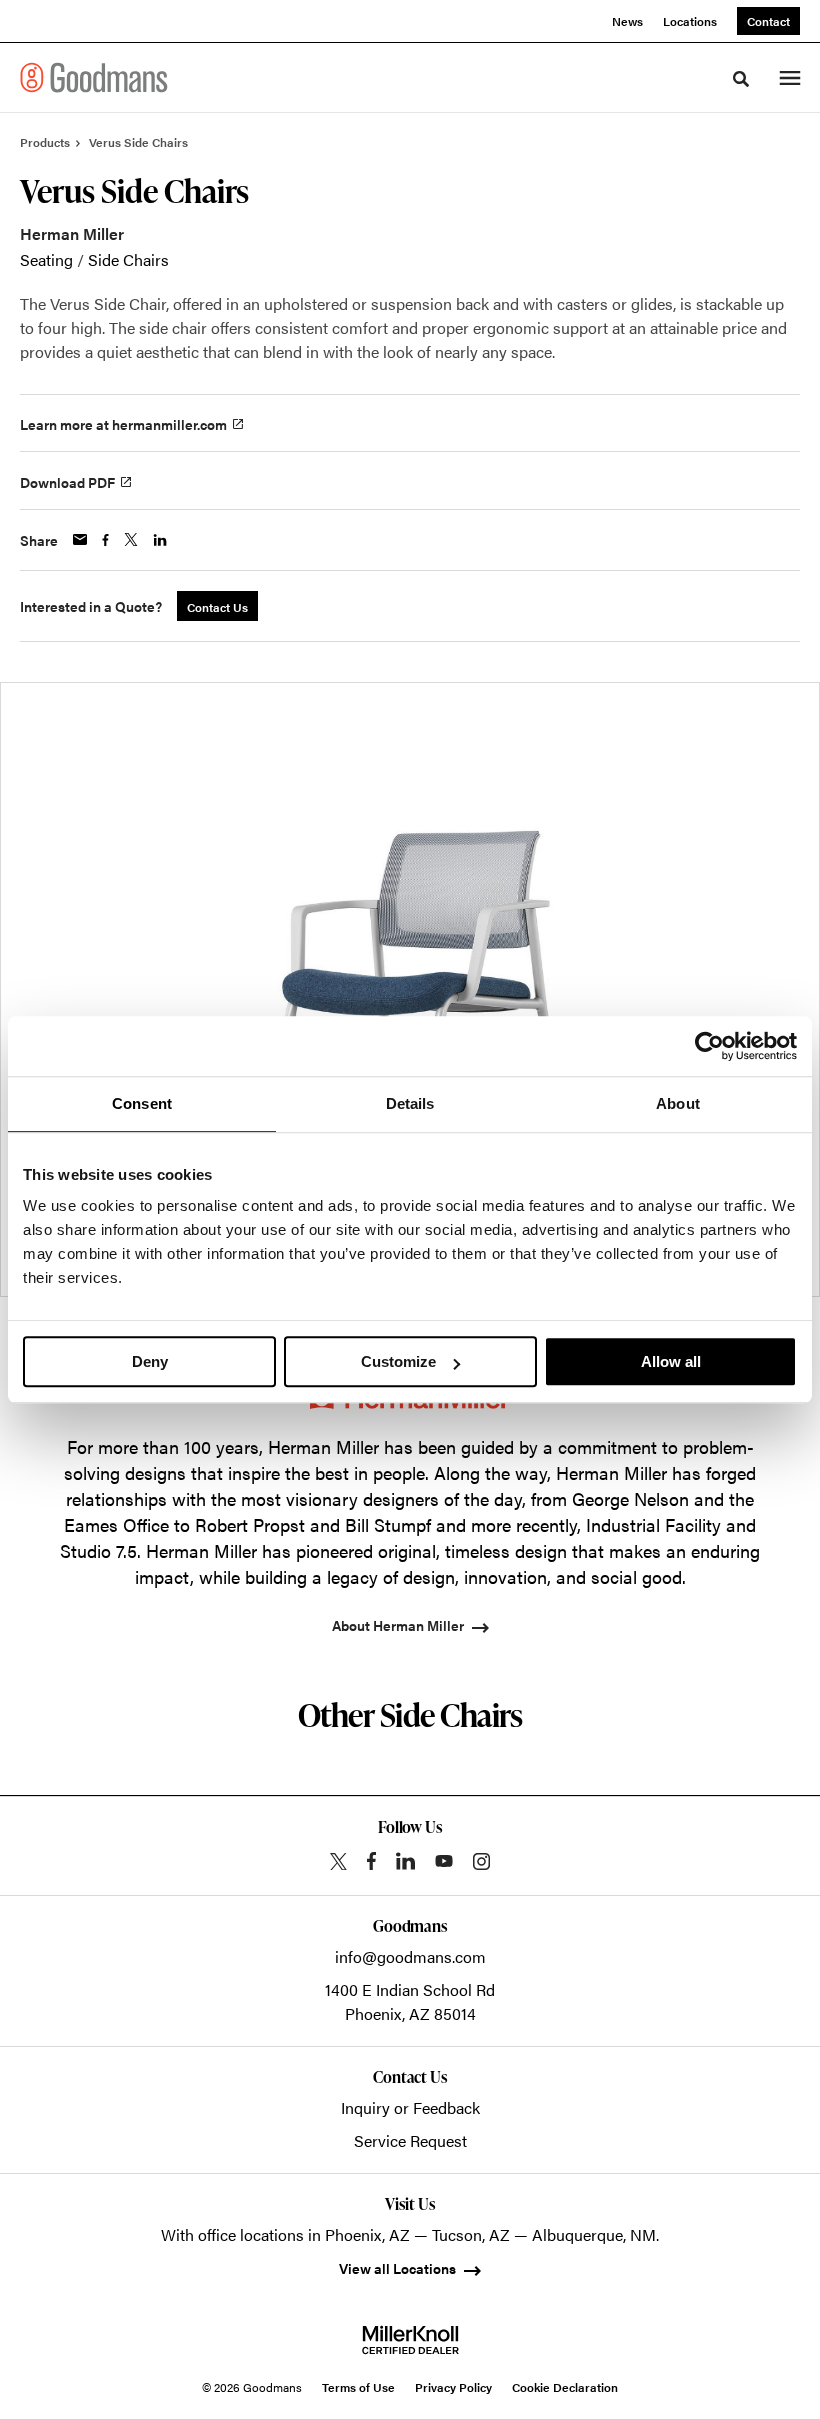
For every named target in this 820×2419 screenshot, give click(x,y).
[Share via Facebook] (105, 540)
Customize (398, 1361)
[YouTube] (444, 1861)
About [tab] (678, 1103)
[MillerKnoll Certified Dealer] (410, 2340)
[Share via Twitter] (131, 539)
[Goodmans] (94, 77)
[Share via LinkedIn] (160, 540)
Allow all (671, 1361)
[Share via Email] (80, 539)
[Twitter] (338, 1861)
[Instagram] (481, 1861)
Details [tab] (410, 1103)
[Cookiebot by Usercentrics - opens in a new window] (709, 1046)
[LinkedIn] (405, 1861)
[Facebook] (371, 1861)
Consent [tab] (142, 1103)
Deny (150, 1361)
